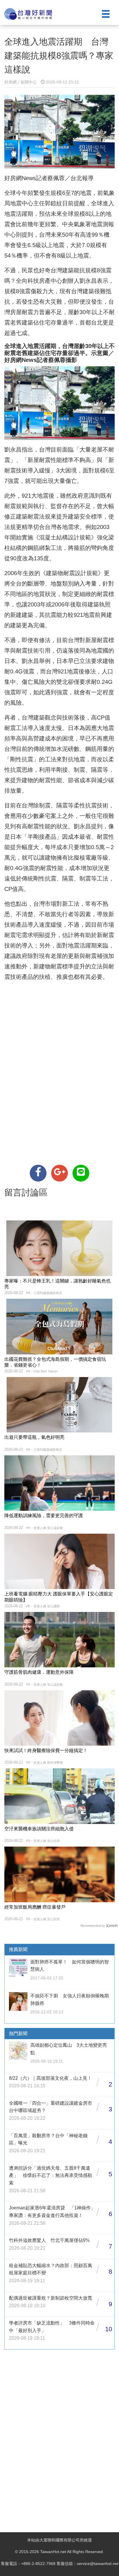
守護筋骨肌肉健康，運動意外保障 (39, 1672)
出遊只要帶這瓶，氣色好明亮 (34, 1437)
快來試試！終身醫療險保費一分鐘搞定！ (46, 1750)
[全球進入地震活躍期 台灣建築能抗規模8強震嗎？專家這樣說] (38, 1173)
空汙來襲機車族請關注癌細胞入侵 (39, 1829)
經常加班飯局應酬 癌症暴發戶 (35, 1907)
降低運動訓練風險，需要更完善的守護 (44, 1516)
